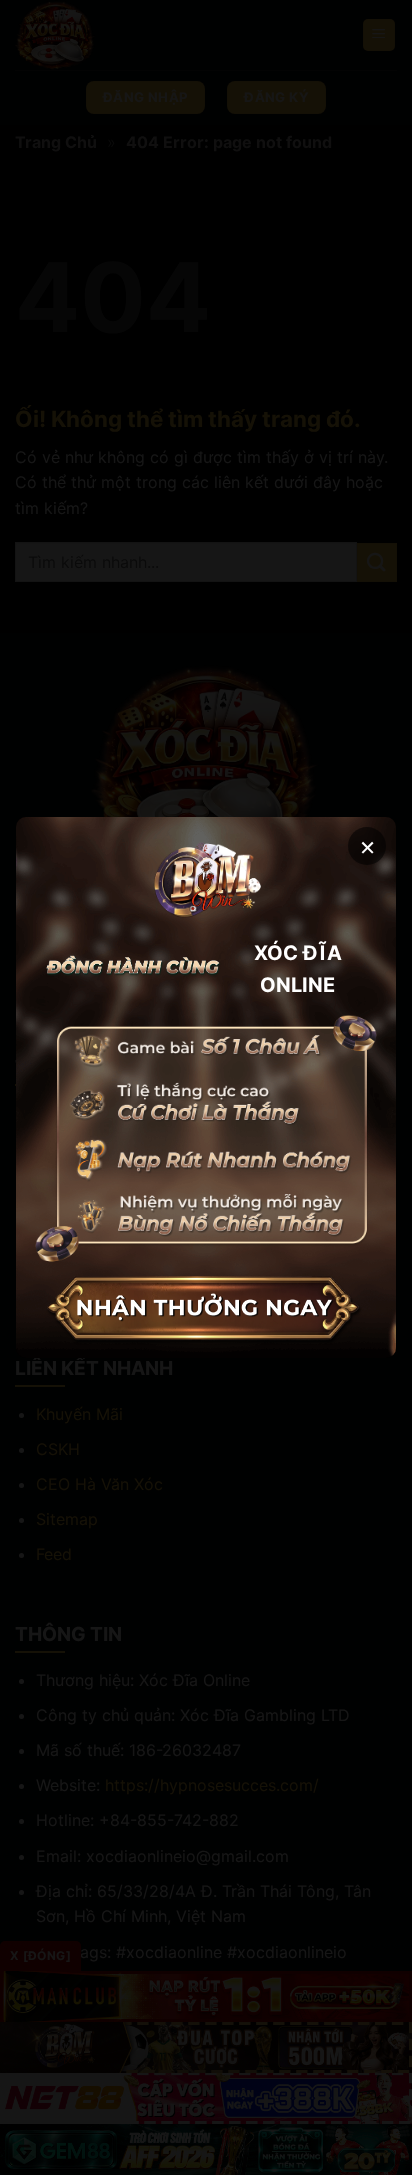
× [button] (367, 845)
